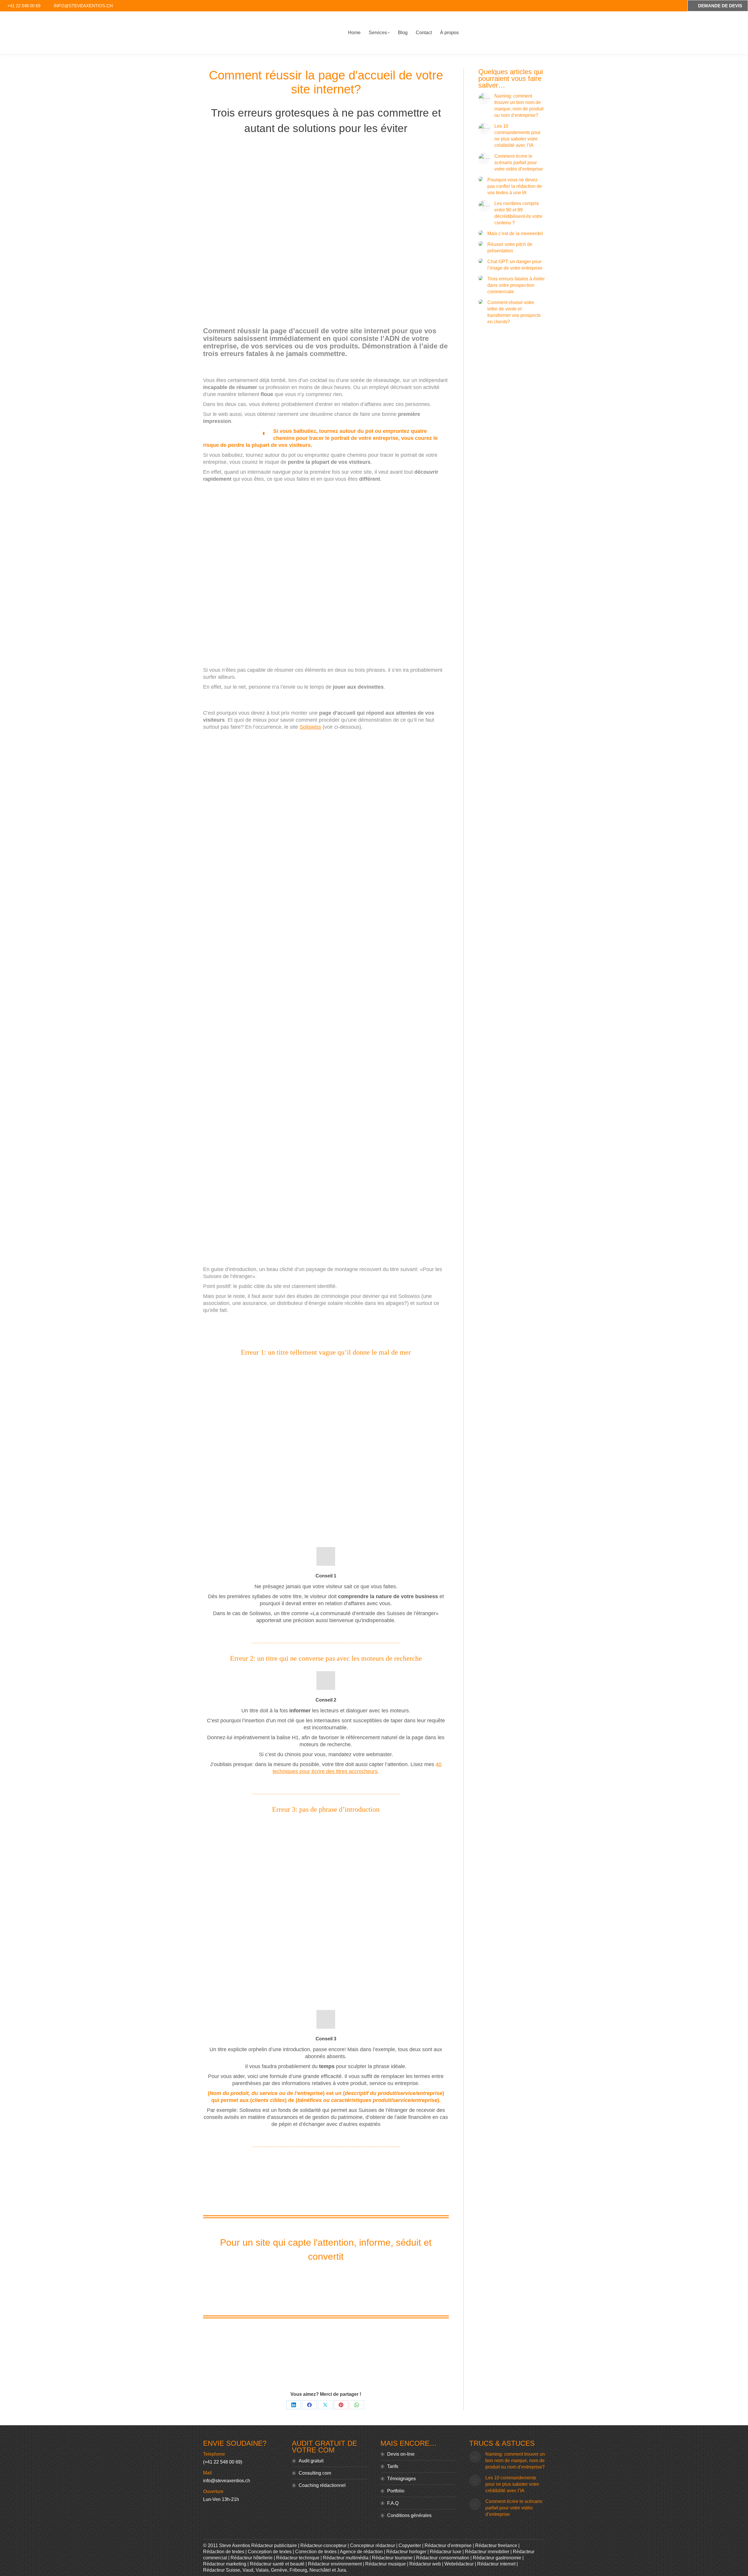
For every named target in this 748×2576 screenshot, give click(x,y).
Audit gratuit (311, 2461)
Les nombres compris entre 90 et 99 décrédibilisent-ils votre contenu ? (518, 213)
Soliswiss (310, 727)
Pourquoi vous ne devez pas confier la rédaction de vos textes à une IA (515, 186)
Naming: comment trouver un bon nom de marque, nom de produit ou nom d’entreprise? (519, 106)
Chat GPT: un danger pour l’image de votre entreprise (515, 265)
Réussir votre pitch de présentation (510, 248)
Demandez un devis (331, 2286)
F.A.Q (393, 2503)
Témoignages (401, 2479)
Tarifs (393, 2466)
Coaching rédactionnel (322, 2485)
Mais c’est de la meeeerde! (515, 234)
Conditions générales (409, 2515)
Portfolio (396, 2491)
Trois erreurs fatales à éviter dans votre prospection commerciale (516, 285)
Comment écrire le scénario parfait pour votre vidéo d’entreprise (519, 163)
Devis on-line (401, 2454)
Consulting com (315, 2473)
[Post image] (484, 99)
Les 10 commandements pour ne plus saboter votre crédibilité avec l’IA (517, 136)
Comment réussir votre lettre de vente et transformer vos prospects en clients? (514, 312)
